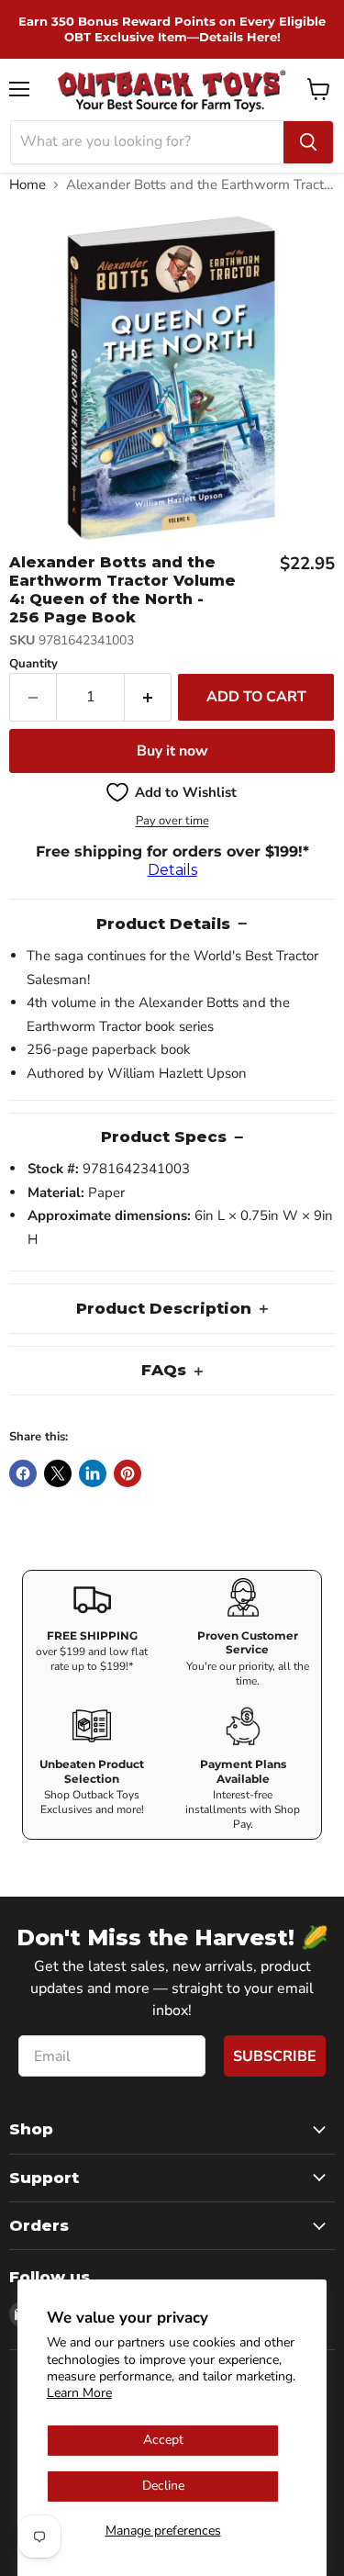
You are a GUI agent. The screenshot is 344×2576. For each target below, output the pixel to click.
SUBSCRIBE (275, 2056)
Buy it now (172, 751)
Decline (163, 2486)
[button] (172, 792)
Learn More (79, 2393)
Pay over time (172, 821)
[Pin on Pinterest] (128, 1473)
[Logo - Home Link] (172, 90)
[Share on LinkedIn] (93, 1473)
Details (172, 870)
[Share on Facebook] (23, 1473)
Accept (163, 2440)
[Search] (308, 142)
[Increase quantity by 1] (148, 697)
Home (28, 185)
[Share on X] (58, 1473)
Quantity (33, 664)
